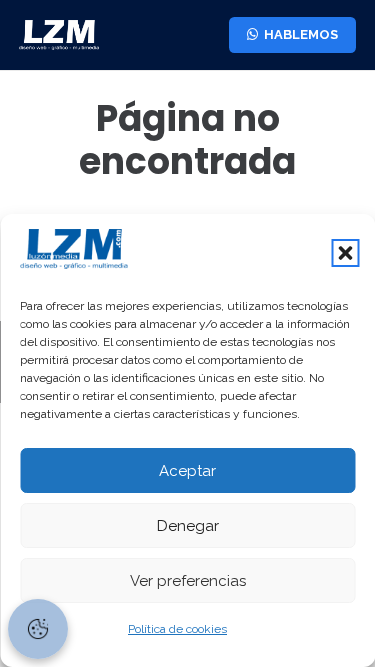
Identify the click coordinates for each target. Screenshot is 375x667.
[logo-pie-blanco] (59, 35)
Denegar (188, 526)
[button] (345, 253)
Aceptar (187, 471)
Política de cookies (177, 629)
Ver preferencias (188, 581)
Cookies (38, 629)
